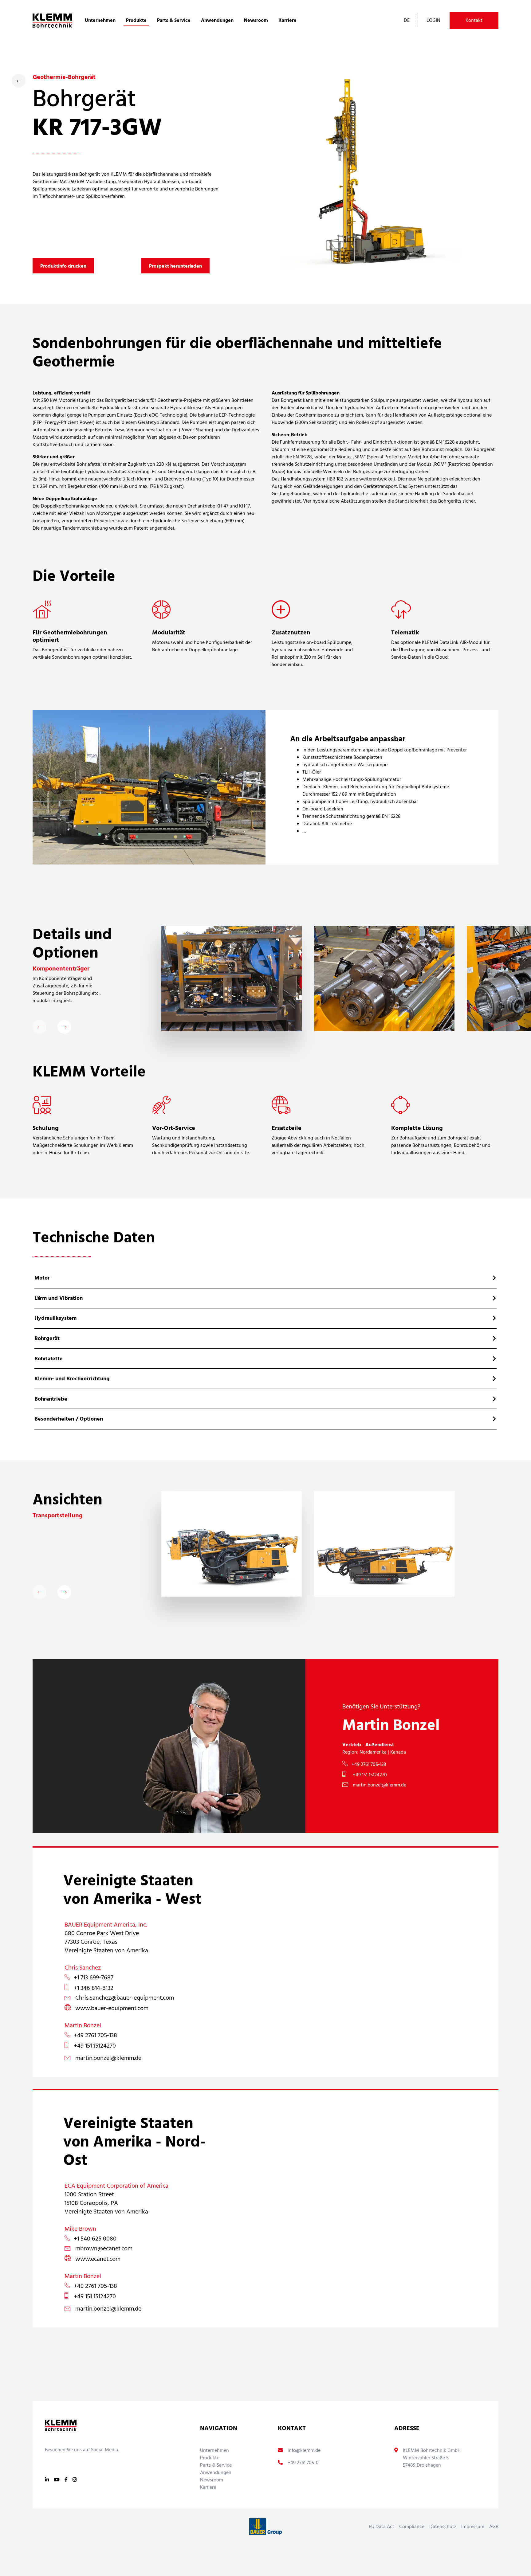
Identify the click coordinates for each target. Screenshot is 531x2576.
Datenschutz (443, 2527)
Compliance (412, 2527)
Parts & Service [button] (174, 21)
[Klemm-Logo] (52, 21)
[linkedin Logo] (47, 2480)
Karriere (287, 21)
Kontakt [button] (474, 21)
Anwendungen (216, 2473)
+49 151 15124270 (369, 1775)
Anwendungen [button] (217, 21)
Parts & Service (216, 2465)
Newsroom (256, 21)
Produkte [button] (136, 21)
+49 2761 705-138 (369, 1765)
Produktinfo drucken (63, 266)
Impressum (473, 2527)
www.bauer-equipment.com (112, 2009)
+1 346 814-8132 (94, 1988)
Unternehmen (214, 2451)
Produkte (210, 2458)
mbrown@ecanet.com (104, 2249)
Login (433, 21)
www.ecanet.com (98, 2259)
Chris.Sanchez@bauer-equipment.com (125, 1998)
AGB (494, 2527)
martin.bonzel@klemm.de (380, 1785)
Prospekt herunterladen (175, 266)
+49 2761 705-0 (303, 2463)
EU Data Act (382, 2527)
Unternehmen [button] (100, 21)
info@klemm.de (304, 2451)
